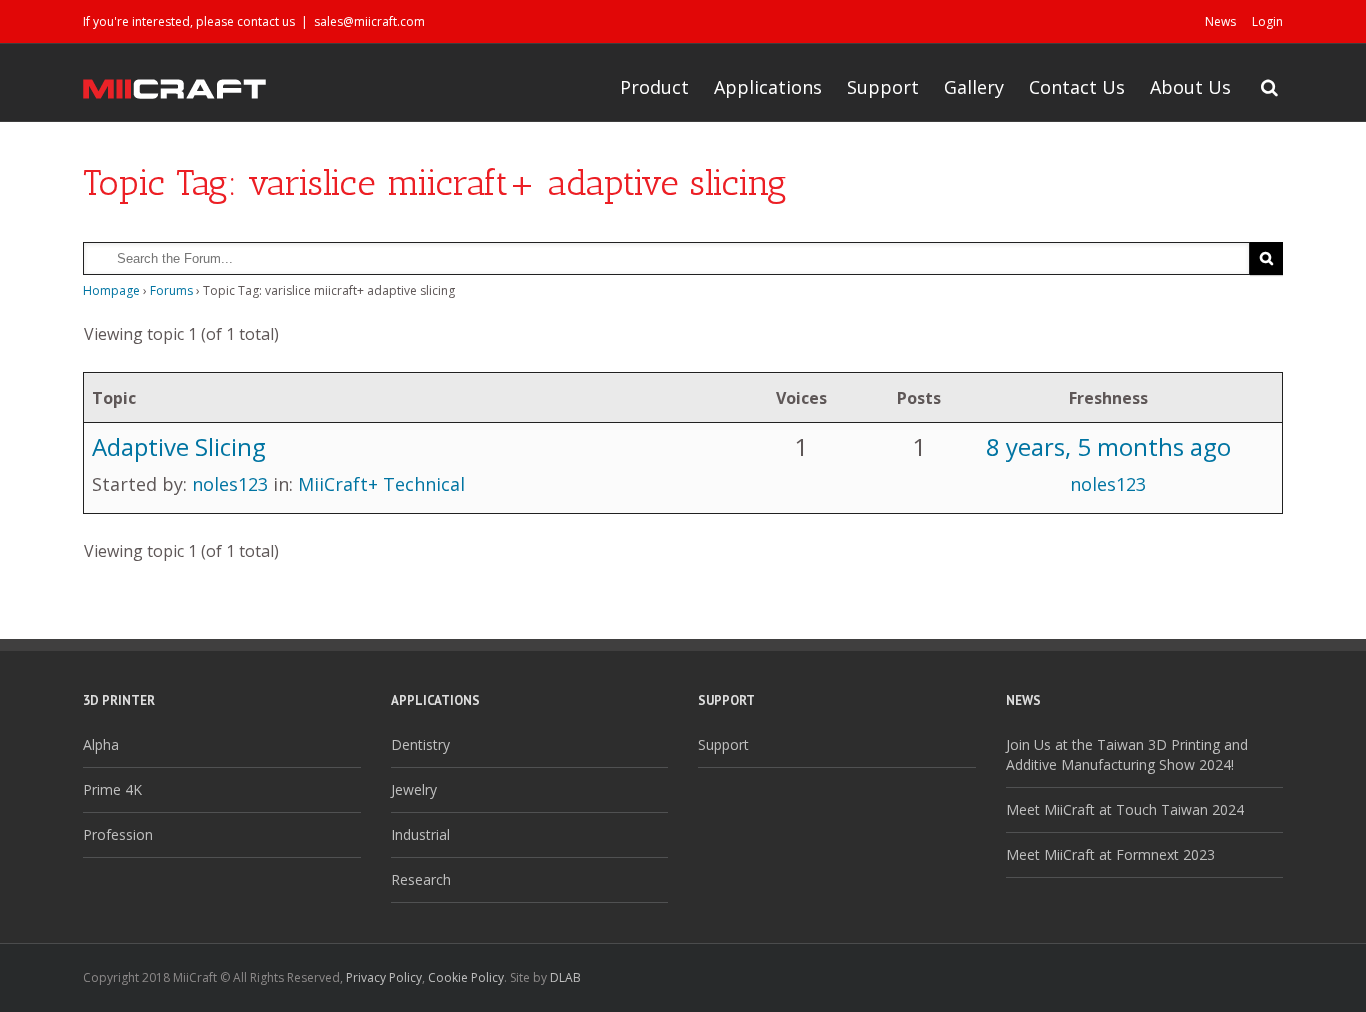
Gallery (974, 87)
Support (883, 87)
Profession (118, 834)
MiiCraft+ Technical (381, 484)
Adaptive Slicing (179, 446)
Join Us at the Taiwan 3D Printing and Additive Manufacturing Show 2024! (1127, 754)
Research (421, 879)
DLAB (565, 977)
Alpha (101, 744)
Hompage (111, 290)
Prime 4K (112, 789)
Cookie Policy (466, 977)
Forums (171, 290)
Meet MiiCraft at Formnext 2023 (1110, 854)
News (1220, 21)
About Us (1190, 87)
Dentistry (420, 744)
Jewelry (414, 789)
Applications (768, 87)
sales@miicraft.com (369, 21)
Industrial (420, 834)
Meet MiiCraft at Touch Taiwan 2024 (1125, 809)
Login (1267, 21)
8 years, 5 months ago (1108, 446)
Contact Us (1077, 87)
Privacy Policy (384, 977)
